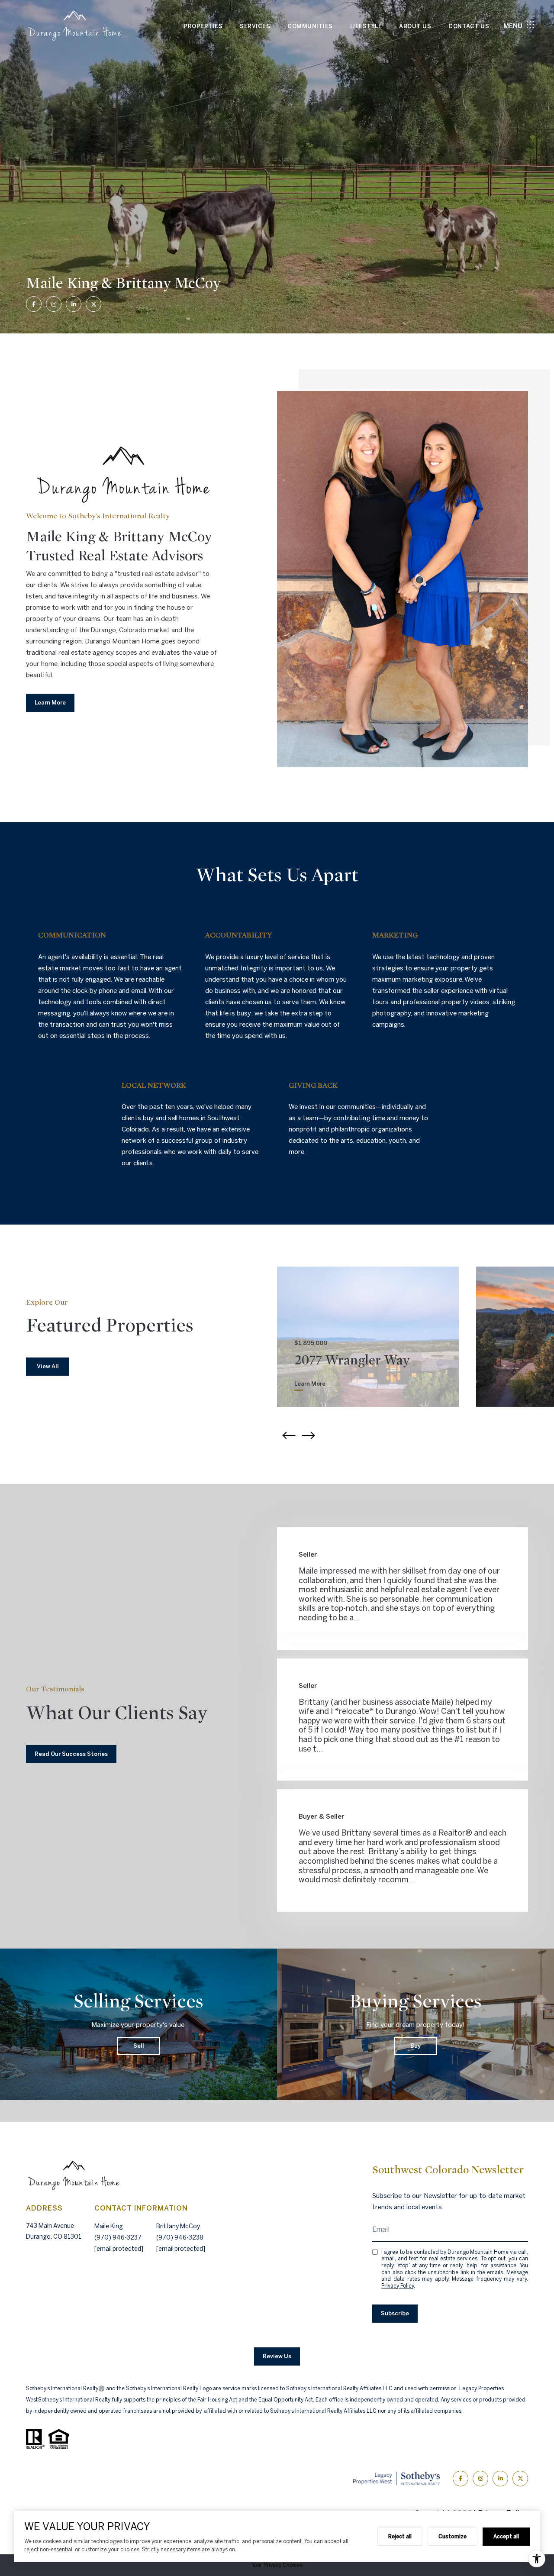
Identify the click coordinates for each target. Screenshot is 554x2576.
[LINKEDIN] (74, 304)
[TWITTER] (93, 304)
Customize (453, 2536)
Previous (288, 1435)
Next (309, 1435)
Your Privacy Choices (277, 2565)
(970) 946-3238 (180, 2237)
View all (48, 1366)
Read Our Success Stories (71, 1754)
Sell (139, 2046)
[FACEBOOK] (34, 304)
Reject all (400, 2536)
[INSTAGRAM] (54, 304)
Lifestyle (366, 26)
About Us (415, 26)
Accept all (506, 2536)
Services (255, 26)
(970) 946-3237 (118, 2237)
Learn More (50, 703)
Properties (203, 26)
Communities (310, 26)
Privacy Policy (398, 2286)
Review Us (277, 2356)
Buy (415, 2046)
